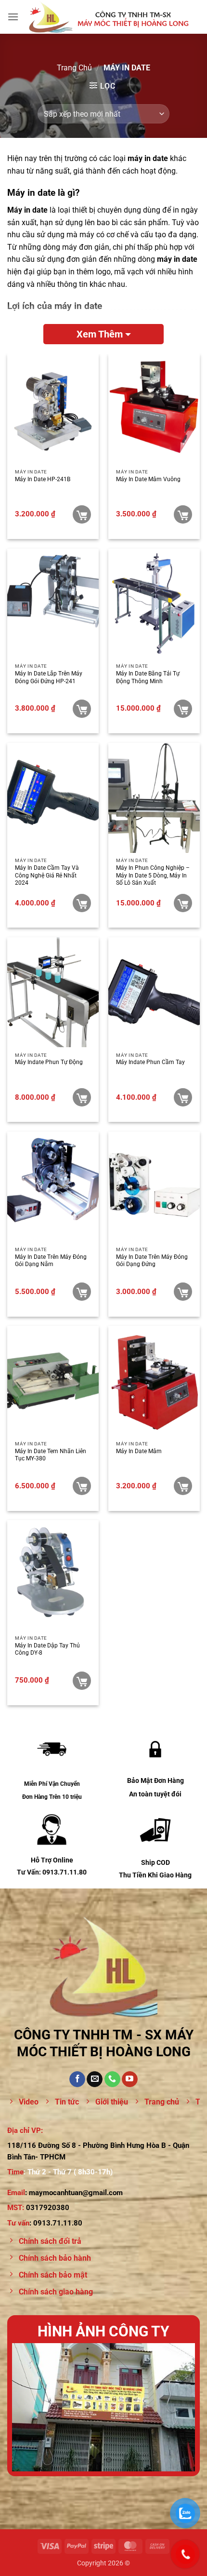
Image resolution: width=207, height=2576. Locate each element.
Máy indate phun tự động (49, 1062)
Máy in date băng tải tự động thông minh (148, 677)
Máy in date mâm (139, 1451)
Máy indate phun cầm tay (150, 1062)
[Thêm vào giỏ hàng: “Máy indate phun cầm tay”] (183, 1097)
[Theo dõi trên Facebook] (77, 2079)
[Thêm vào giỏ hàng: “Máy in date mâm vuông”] (183, 514)
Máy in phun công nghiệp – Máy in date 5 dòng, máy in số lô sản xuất (153, 875)
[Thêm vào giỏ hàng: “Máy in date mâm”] (183, 1486)
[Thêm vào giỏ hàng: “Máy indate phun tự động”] (82, 1097)
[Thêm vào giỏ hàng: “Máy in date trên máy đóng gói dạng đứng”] (183, 1292)
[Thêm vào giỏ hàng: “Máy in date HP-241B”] (82, 514)
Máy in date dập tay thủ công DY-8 (47, 1649)
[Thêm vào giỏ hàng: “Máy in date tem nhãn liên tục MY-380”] (82, 1486)
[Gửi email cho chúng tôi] (95, 2079)
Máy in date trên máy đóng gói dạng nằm (51, 1261)
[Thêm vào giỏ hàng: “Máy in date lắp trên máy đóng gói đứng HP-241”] (82, 709)
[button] (13, 17)
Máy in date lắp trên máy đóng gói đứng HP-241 (49, 677)
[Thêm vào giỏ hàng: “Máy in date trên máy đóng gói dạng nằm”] (82, 1292)
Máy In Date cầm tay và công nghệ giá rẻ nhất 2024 (47, 875)
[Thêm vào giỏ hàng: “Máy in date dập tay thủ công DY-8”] (82, 1681)
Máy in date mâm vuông (148, 479)
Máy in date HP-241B (43, 479)
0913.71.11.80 (58, 2223)
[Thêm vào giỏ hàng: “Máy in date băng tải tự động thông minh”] (183, 709)
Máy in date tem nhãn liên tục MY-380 (51, 1455)
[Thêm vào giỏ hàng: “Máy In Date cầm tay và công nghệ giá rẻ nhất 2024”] (82, 903)
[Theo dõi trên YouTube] (130, 2079)
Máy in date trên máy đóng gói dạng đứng (152, 1261)
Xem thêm (100, 334)
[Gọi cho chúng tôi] (112, 2079)
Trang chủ (74, 68)
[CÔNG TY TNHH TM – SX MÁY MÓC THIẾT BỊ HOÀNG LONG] (109, 17)
